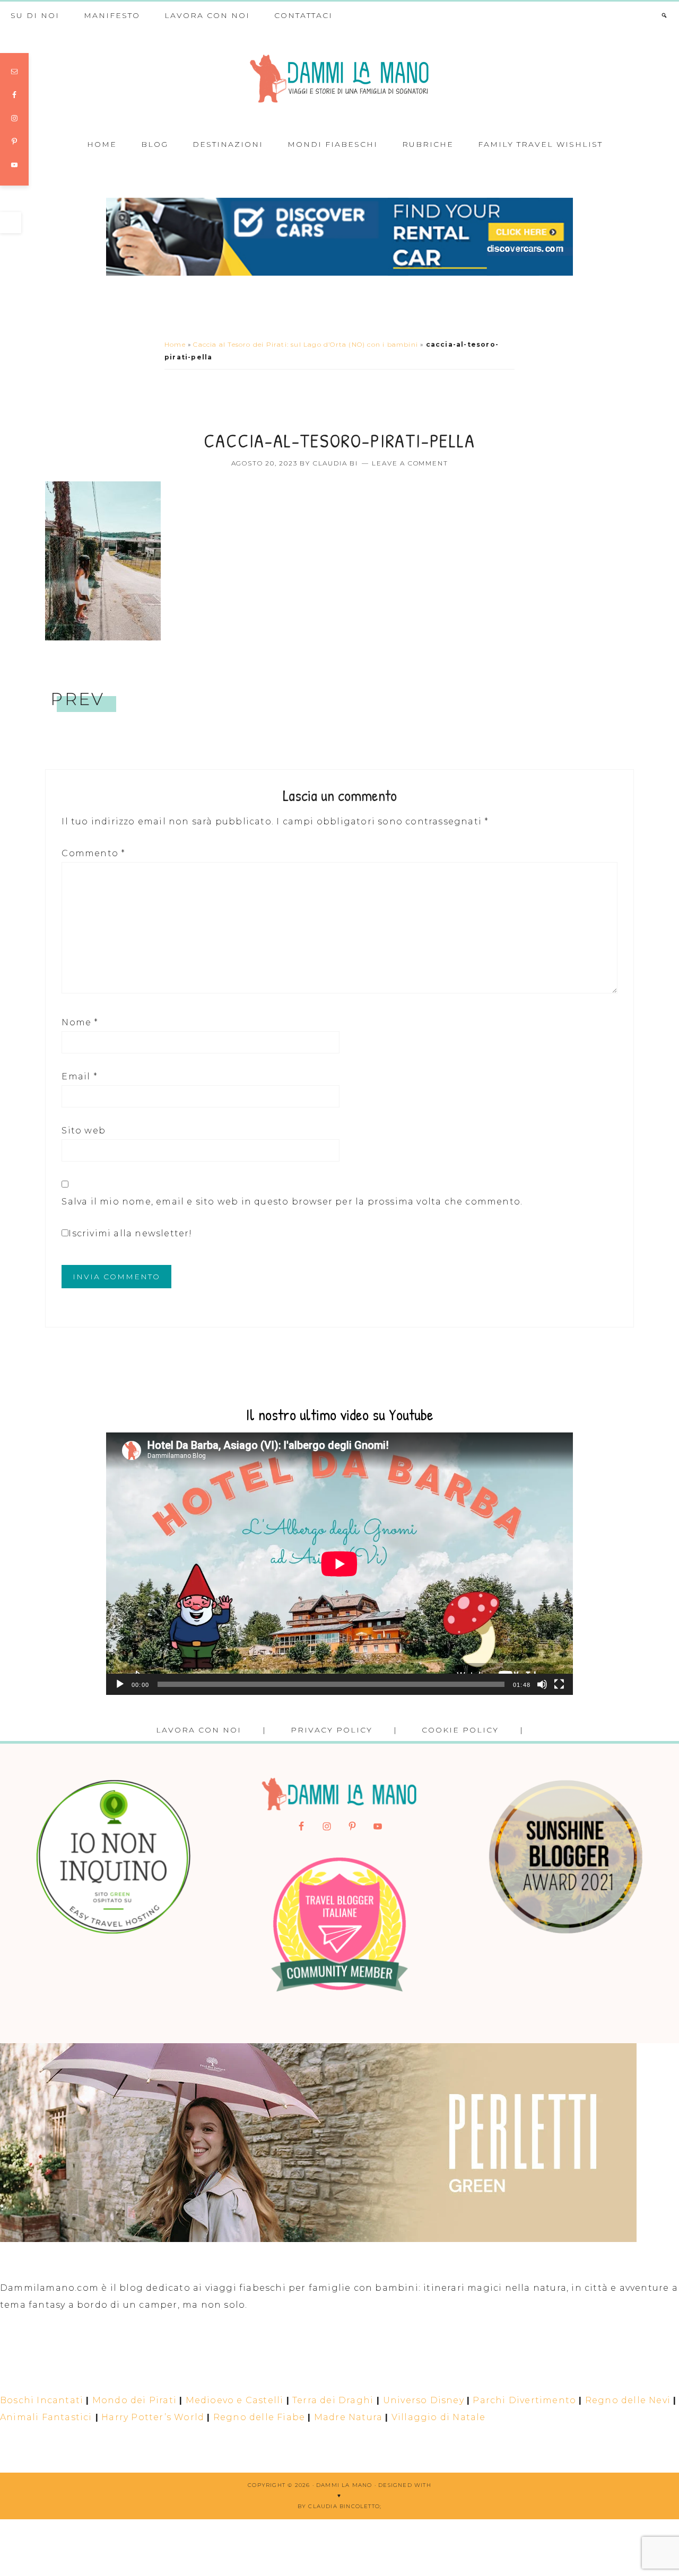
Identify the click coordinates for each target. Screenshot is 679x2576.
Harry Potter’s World (153, 2417)
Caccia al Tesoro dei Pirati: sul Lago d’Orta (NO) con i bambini (306, 344)
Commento (93, 853)
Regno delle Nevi (628, 2400)
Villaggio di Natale (439, 2417)
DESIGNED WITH (405, 2485)
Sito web (84, 1131)
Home (175, 344)
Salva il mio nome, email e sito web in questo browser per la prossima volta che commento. (292, 1202)
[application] (339, 1564)
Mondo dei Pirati (134, 2400)
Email (79, 1076)
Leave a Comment (410, 463)
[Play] (120, 1684)
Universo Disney (424, 2400)
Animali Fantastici (46, 2417)
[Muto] (542, 1684)
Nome (80, 1022)
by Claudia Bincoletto (339, 2506)
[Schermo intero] (559, 1684)
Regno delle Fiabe (259, 2417)
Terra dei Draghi (333, 2400)
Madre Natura (348, 2417)
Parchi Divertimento (524, 2400)
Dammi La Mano (339, 79)
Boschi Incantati (42, 2400)
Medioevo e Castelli (235, 2400)
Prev (77, 699)
